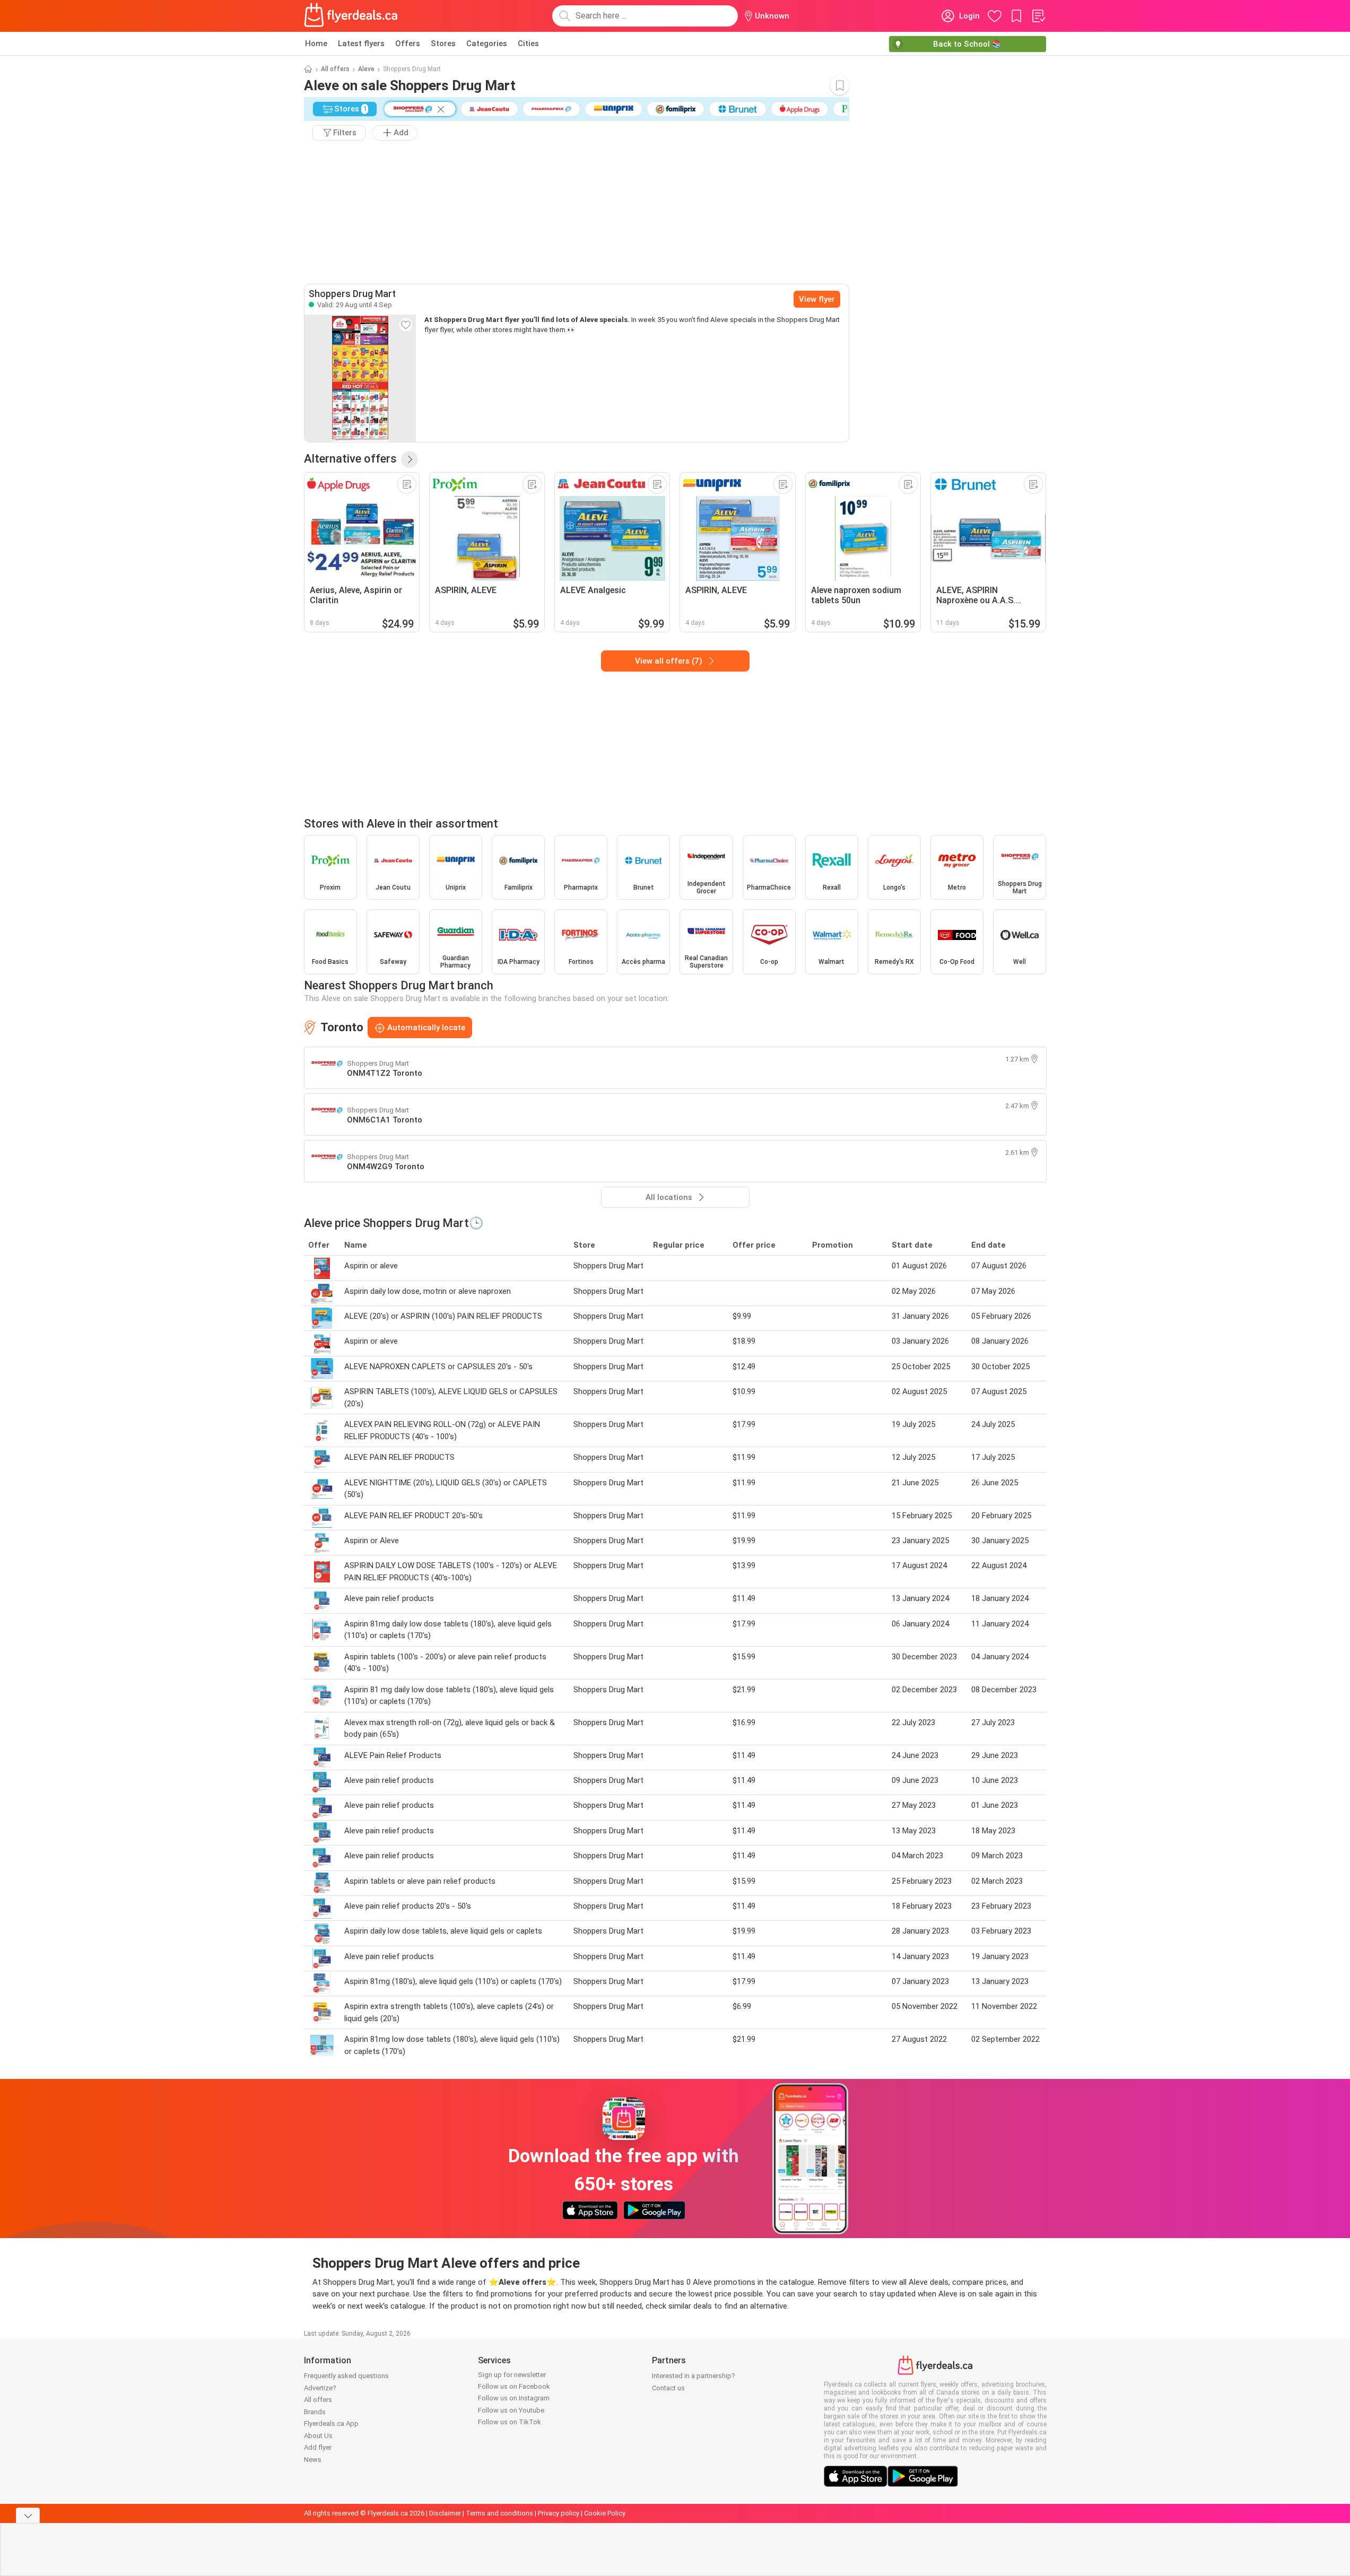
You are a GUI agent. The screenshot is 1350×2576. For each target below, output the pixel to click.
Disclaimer (445, 2513)
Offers (408, 43)
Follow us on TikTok (509, 2422)
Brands (315, 2412)
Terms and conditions (499, 2513)
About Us (318, 2436)
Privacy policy (559, 2513)
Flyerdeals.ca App (331, 2423)
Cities (528, 43)
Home (316, 43)
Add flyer (318, 2447)
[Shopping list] (1038, 16)
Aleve (366, 69)
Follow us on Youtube (511, 2410)
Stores (443, 43)
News (313, 2460)
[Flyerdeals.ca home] (351, 16)
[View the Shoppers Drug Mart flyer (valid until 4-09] (360, 378)
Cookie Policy (605, 2513)
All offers (335, 69)
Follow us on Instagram (514, 2398)
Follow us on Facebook (514, 2386)
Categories (487, 43)
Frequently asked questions (346, 2376)
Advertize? (320, 2388)
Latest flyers (361, 43)
